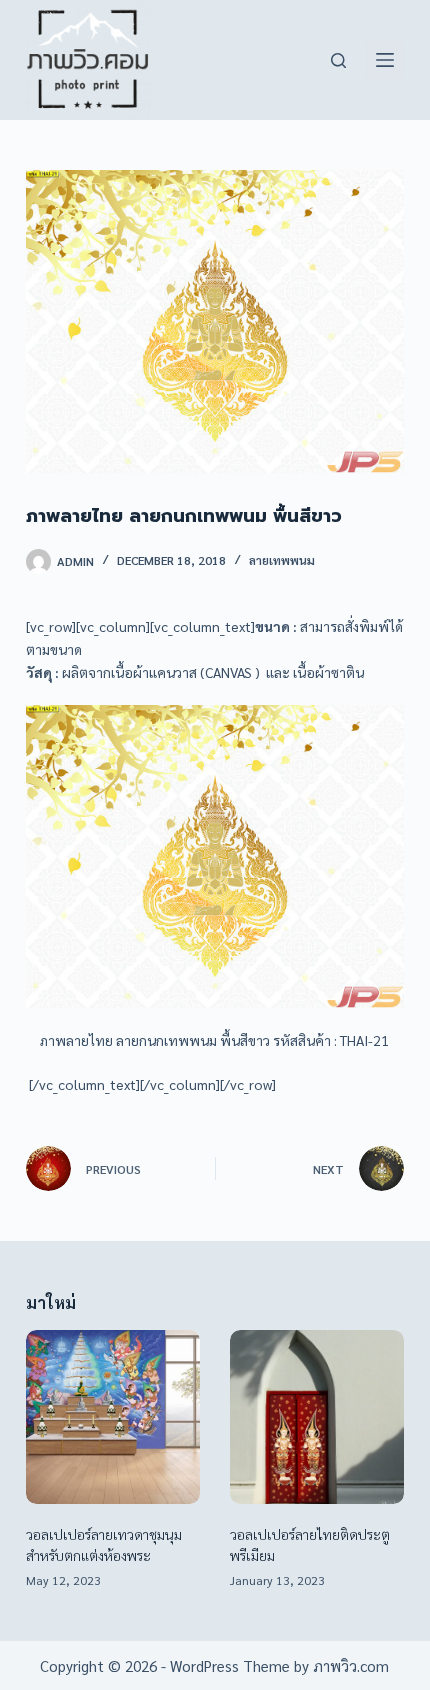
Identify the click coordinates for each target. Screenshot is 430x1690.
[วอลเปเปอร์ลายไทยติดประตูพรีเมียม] (317, 1417)
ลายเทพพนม (282, 560)
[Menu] (385, 60)
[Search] (338, 60)
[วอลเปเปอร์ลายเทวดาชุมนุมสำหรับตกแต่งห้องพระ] (113, 1417)
